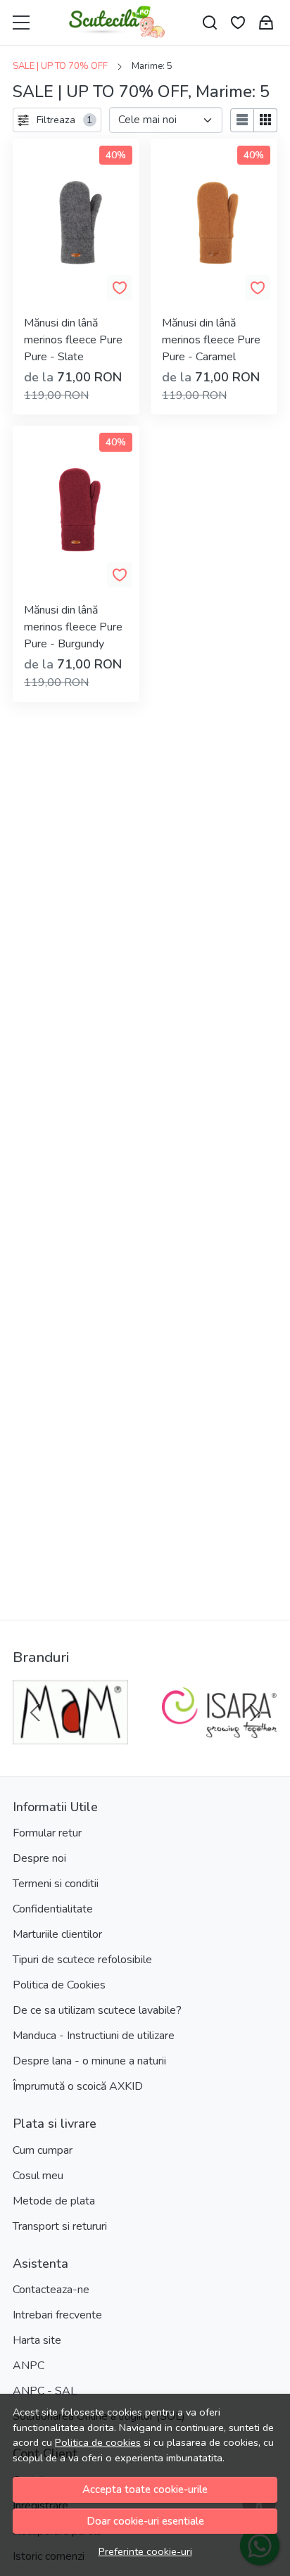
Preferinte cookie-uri (145, 2551)
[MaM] (70, 1739)
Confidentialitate (53, 1909)
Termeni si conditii (56, 1884)
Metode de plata (54, 2201)
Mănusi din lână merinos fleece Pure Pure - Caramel (211, 340)
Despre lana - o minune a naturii (89, 2061)
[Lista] (242, 120)
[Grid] (266, 120)
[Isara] (220, 1739)
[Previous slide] (35, 1713)
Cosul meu (38, 2176)
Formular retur (47, 1833)
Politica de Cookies (59, 1985)
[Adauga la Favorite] (120, 288)
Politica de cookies (98, 2442)
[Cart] (266, 23)
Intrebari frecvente (57, 2315)
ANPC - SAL (45, 2391)
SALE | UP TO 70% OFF (60, 66)
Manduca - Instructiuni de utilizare (94, 2036)
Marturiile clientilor (57, 1934)
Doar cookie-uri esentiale (145, 2521)
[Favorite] (238, 23)
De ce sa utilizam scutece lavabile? (97, 2010)
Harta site (37, 2340)
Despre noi (39, 1858)
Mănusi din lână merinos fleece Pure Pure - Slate (73, 340)
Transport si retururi (60, 2226)
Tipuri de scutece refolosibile (82, 1960)
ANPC (29, 2366)
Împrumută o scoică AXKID (78, 2086)
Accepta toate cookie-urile (145, 2489)
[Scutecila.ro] (117, 23)
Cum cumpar (43, 2150)
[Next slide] (255, 1713)
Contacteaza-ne (51, 2290)
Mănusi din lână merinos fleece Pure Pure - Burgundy (73, 627)
